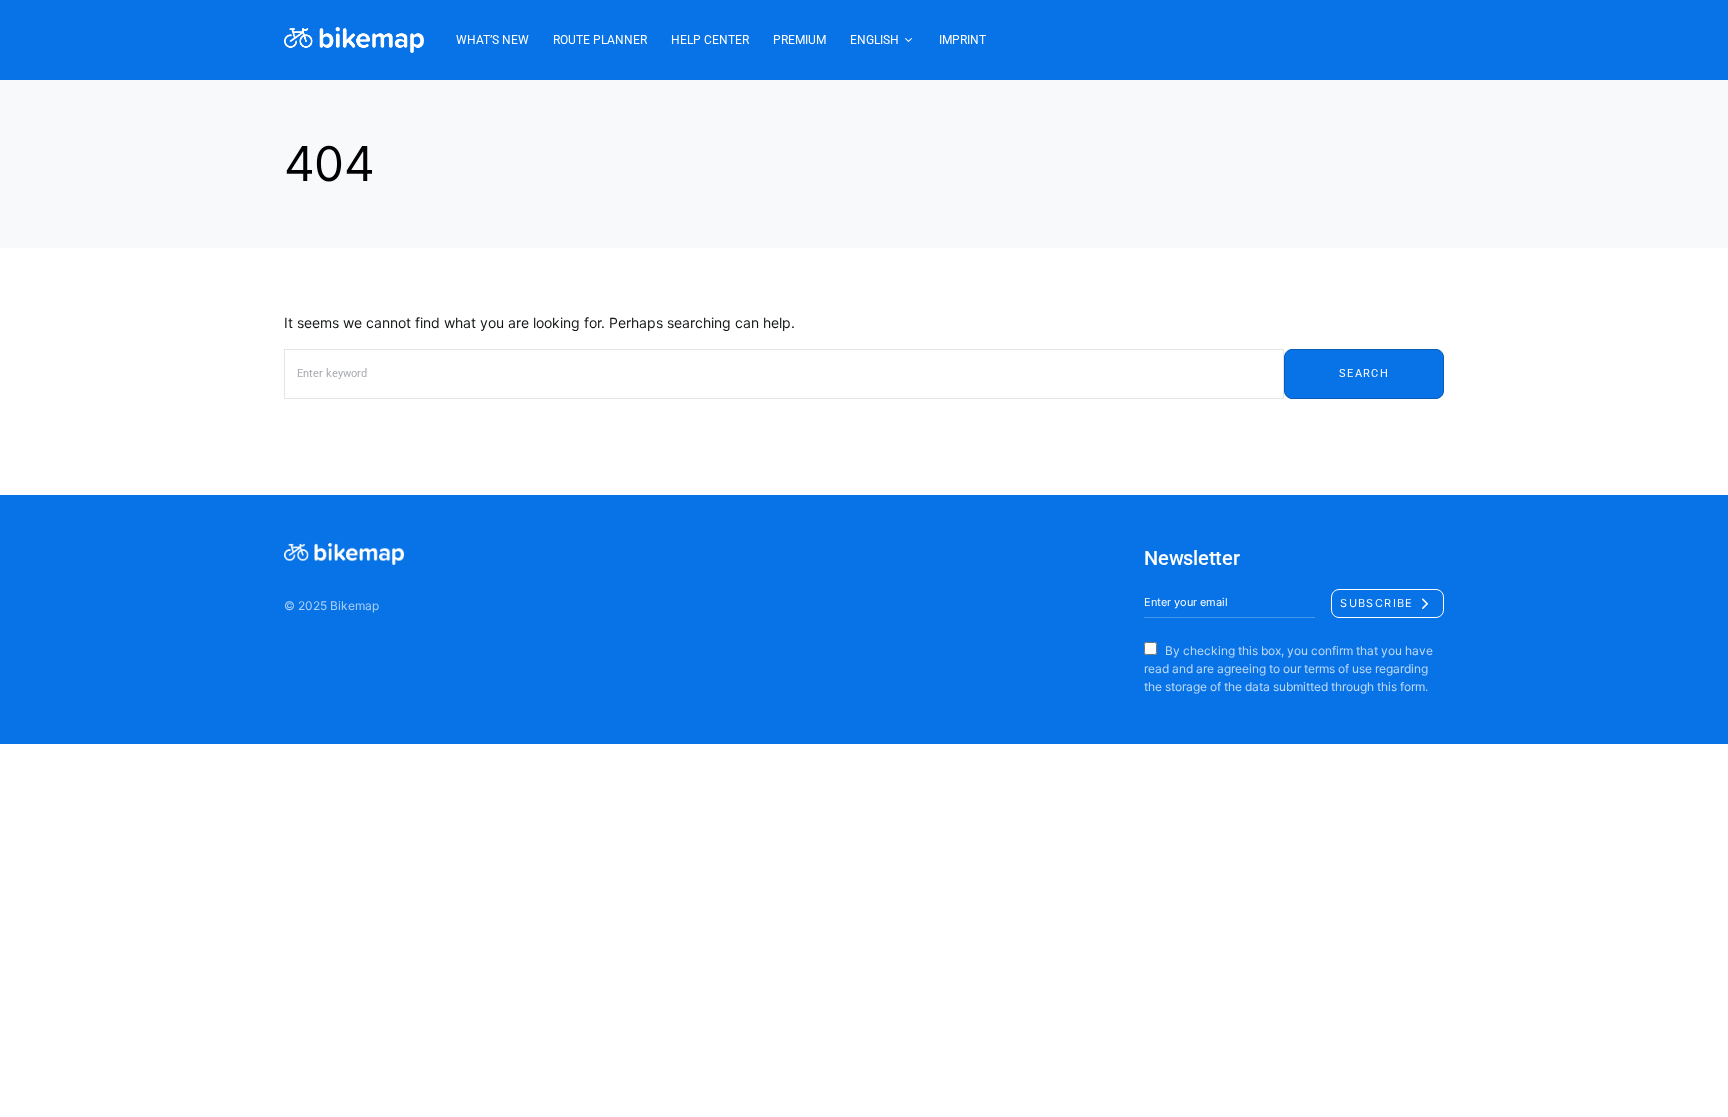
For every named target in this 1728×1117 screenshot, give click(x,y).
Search (1364, 373)
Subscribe (1376, 603)
